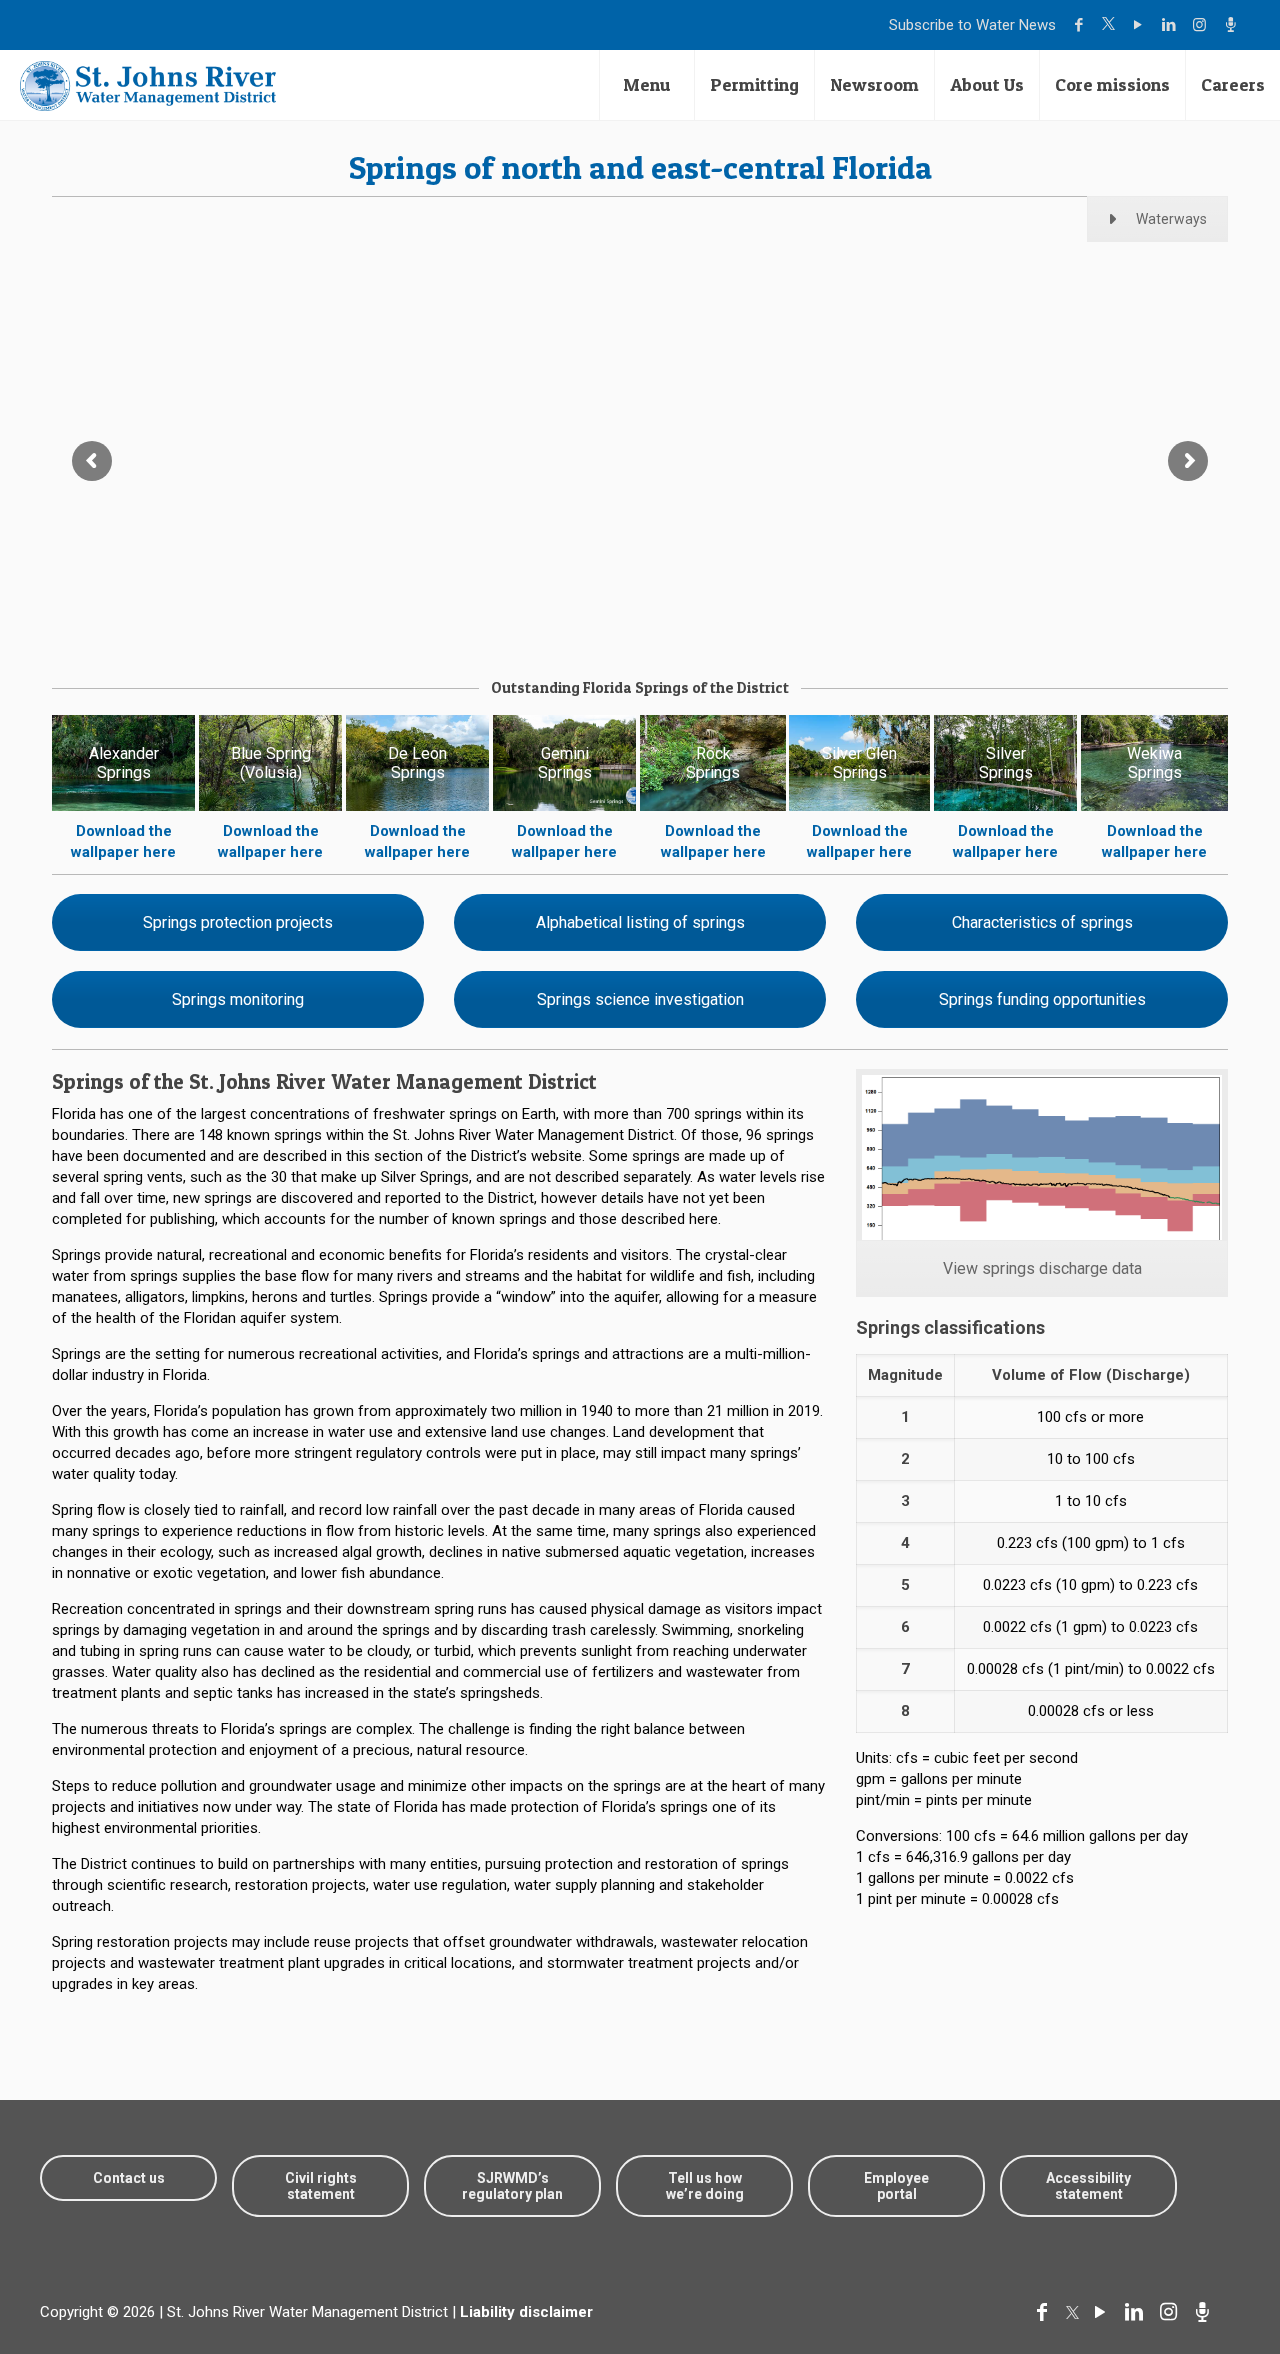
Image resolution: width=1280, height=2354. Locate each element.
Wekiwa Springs (1154, 763)
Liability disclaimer (526, 2312)
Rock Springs (713, 763)
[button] (1202, 2276)
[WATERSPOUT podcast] (1233, 25)
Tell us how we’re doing (705, 2186)
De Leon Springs (417, 763)
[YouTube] (1140, 25)
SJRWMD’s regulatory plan (512, 2186)
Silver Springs (1006, 763)
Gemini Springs (565, 763)
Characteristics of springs (1042, 922)
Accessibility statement (1088, 2186)
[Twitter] (1111, 25)
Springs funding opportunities (1042, 999)
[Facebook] (1081, 25)
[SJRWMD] (148, 85)
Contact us (129, 2178)
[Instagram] (1202, 25)
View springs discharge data (1042, 1268)
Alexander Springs (124, 763)
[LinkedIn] (1171, 25)
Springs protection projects (238, 922)
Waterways (1171, 219)
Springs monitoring (238, 999)
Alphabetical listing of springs (640, 922)
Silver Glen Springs (859, 763)
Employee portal (896, 2186)
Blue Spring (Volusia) (271, 763)
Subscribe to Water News (972, 25)
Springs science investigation (640, 999)
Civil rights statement (321, 2186)
